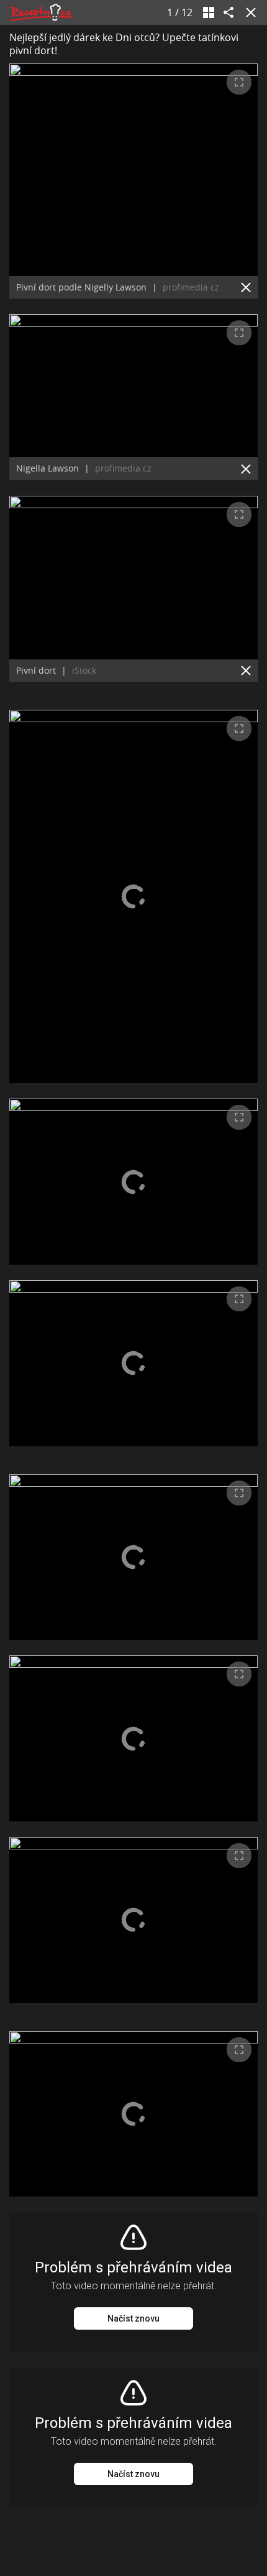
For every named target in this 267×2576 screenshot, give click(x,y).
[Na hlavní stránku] (41, 12)
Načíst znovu (133, 2318)
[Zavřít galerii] (248, 12)
